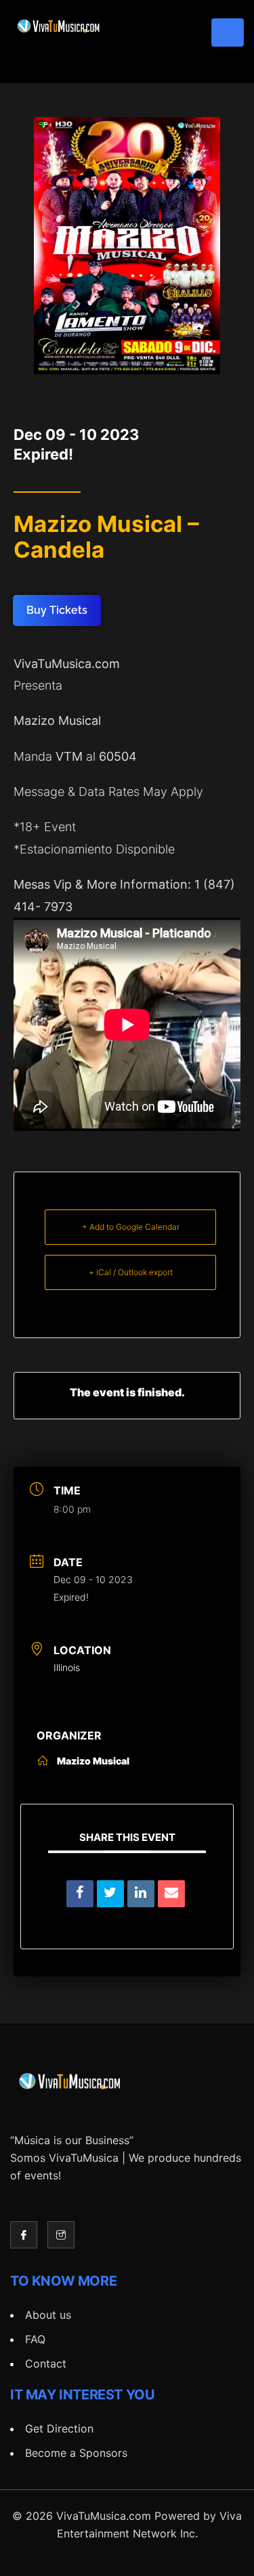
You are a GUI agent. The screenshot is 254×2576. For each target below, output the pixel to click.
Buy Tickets (57, 610)
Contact (46, 2363)
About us (48, 2315)
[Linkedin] (141, 1894)
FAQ (35, 2339)
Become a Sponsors (76, 2453)
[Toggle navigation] (228, 32)
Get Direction (59, 2428)
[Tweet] (110, 1894)
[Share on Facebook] (80, 1894)
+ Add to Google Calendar (131, 1227)
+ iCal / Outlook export (131, 1272)
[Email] (171, 1894)
